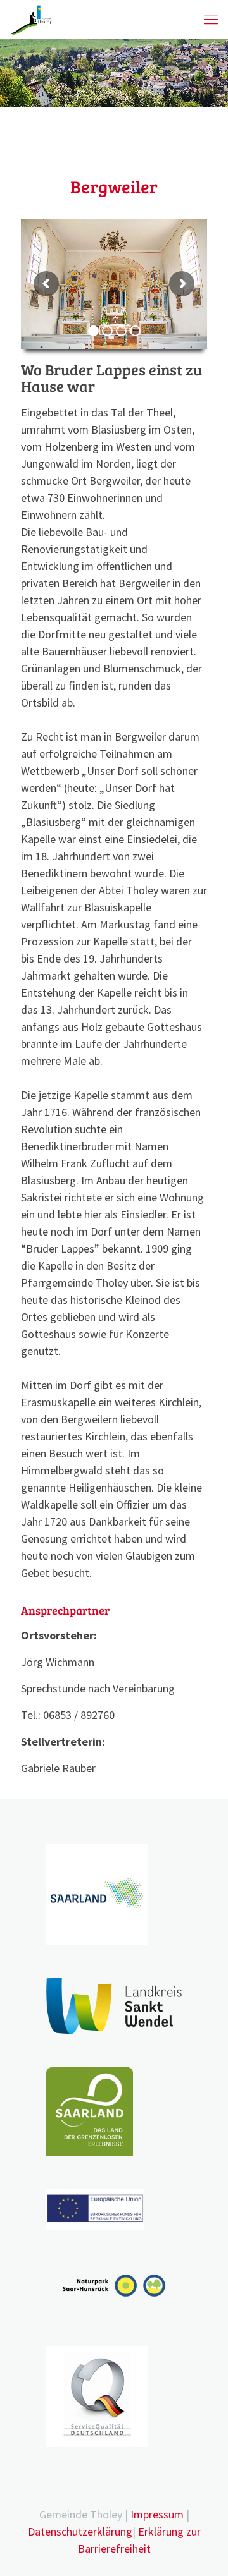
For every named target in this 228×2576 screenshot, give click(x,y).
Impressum (157, 2514)
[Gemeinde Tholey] (31, 19)
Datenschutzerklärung (80, 2531)
